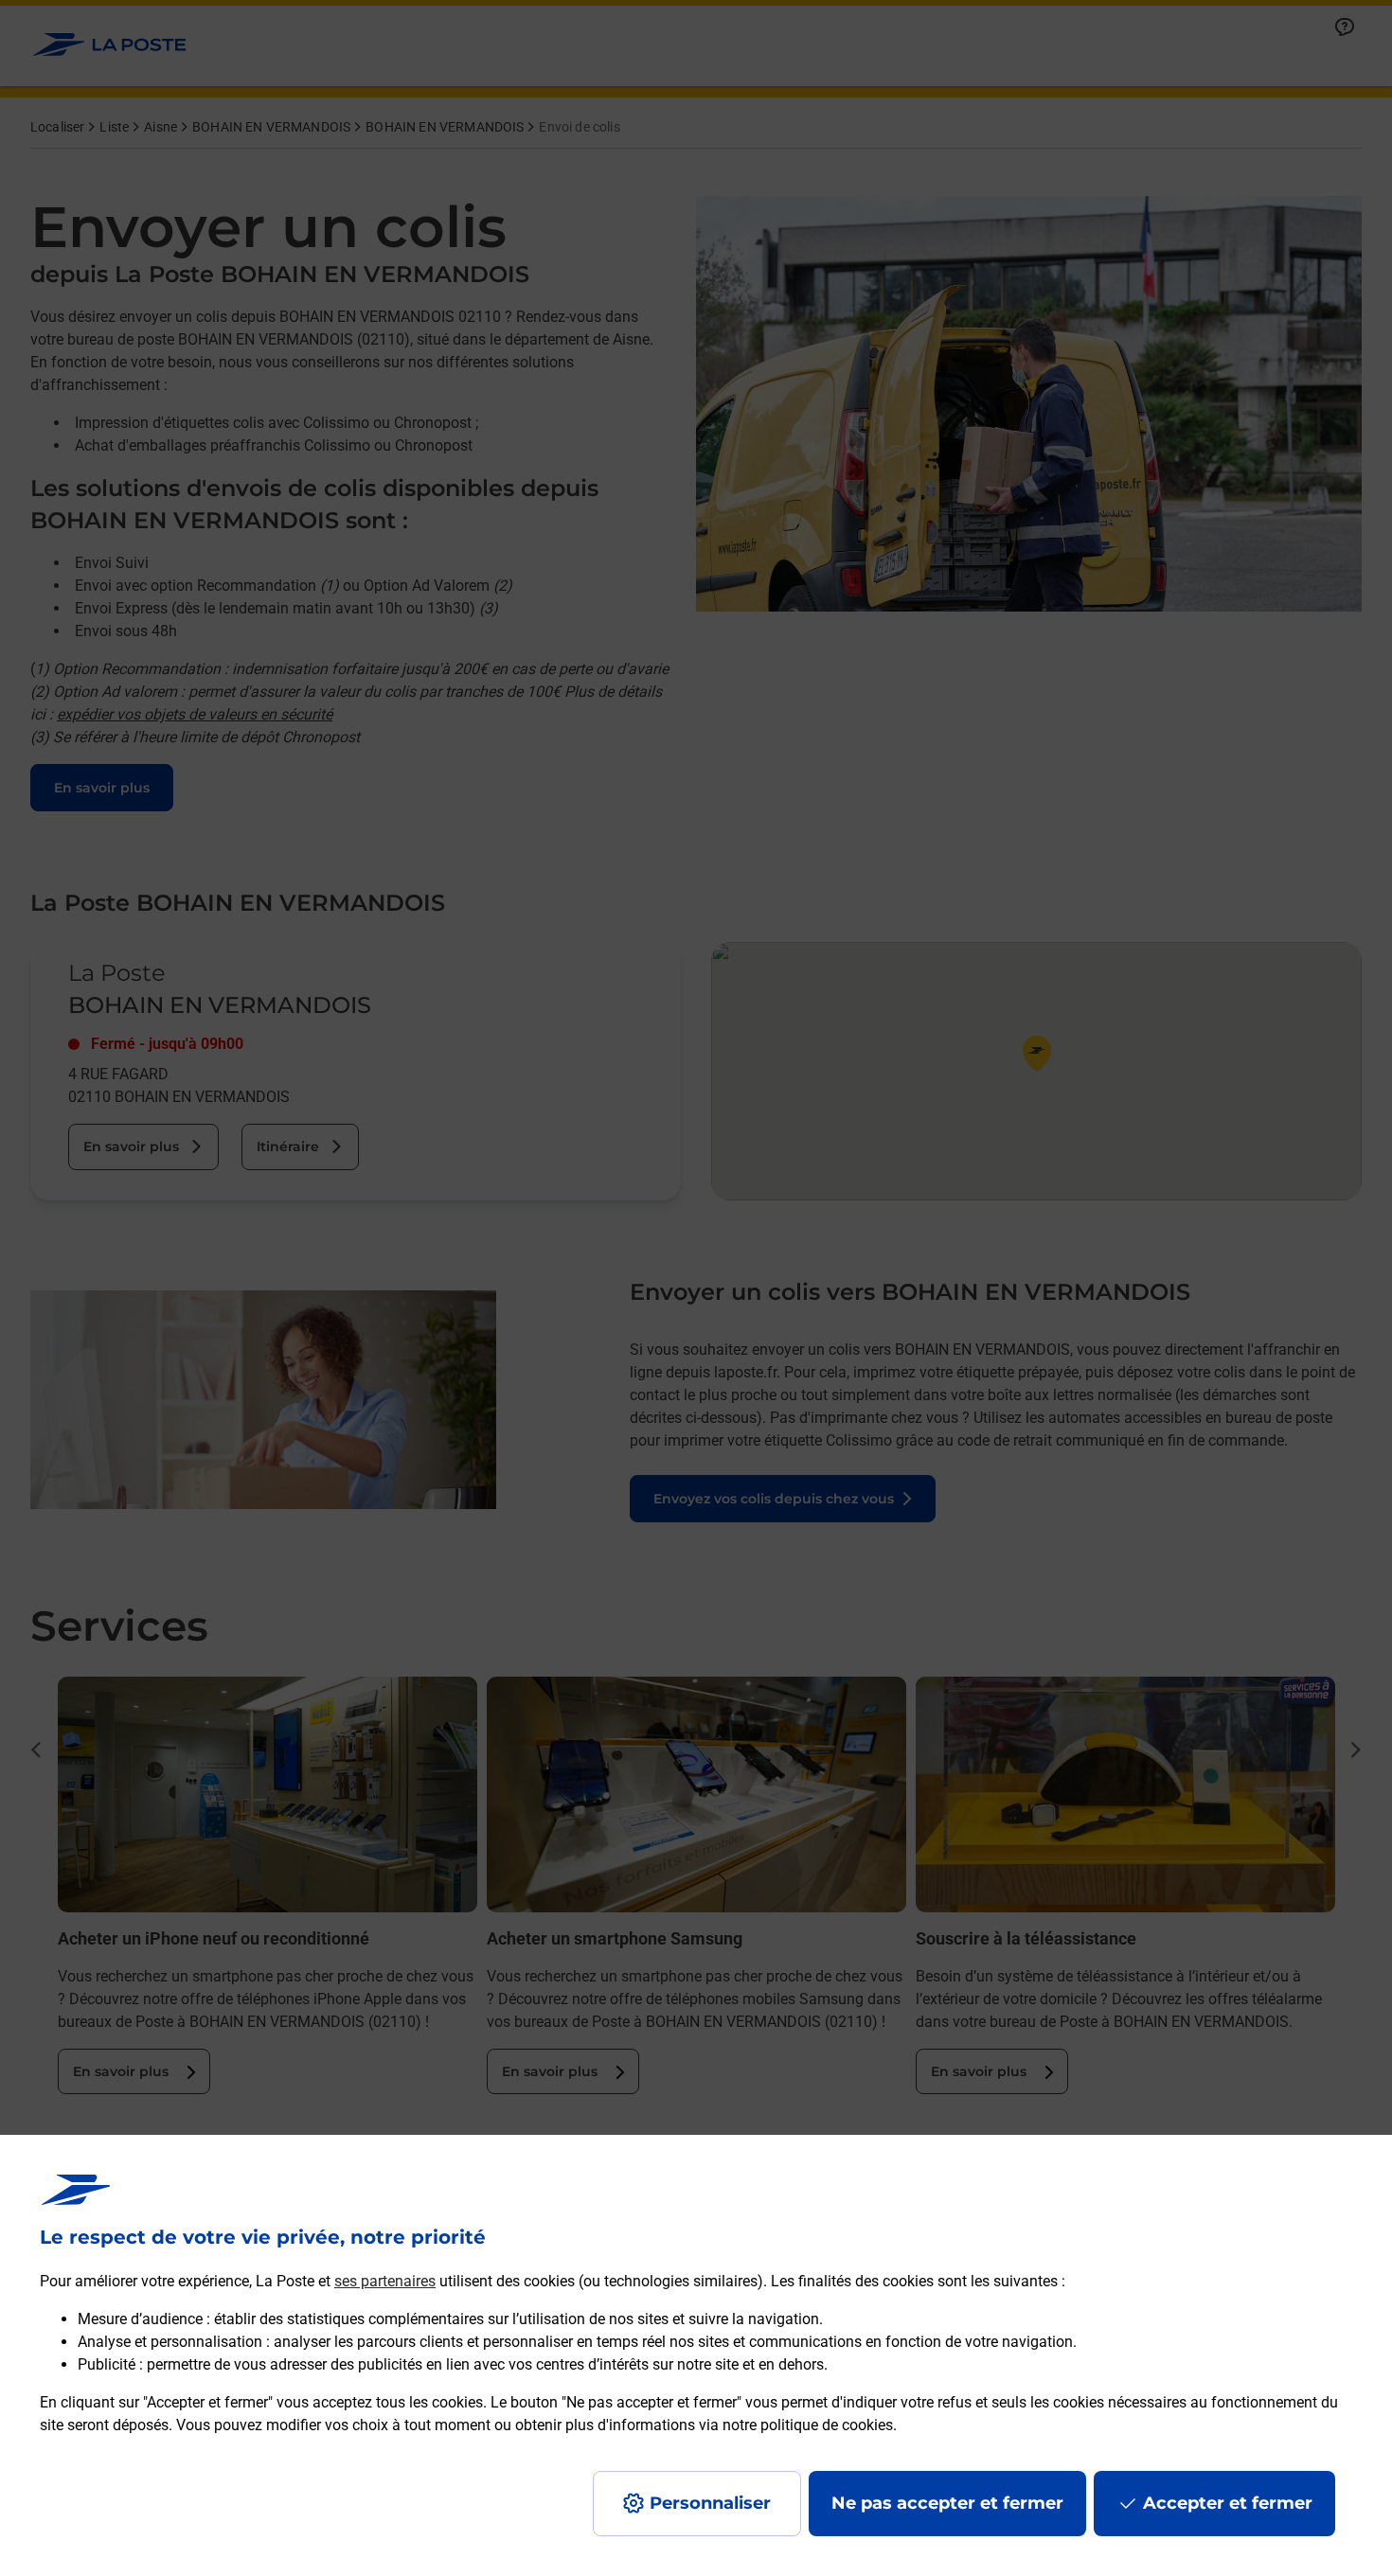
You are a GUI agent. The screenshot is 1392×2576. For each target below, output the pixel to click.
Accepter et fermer (1228, 2503)
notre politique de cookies (808, 2425)
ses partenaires (385, 2281)
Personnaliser (710, 2503)
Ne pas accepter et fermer (947, 2503)
